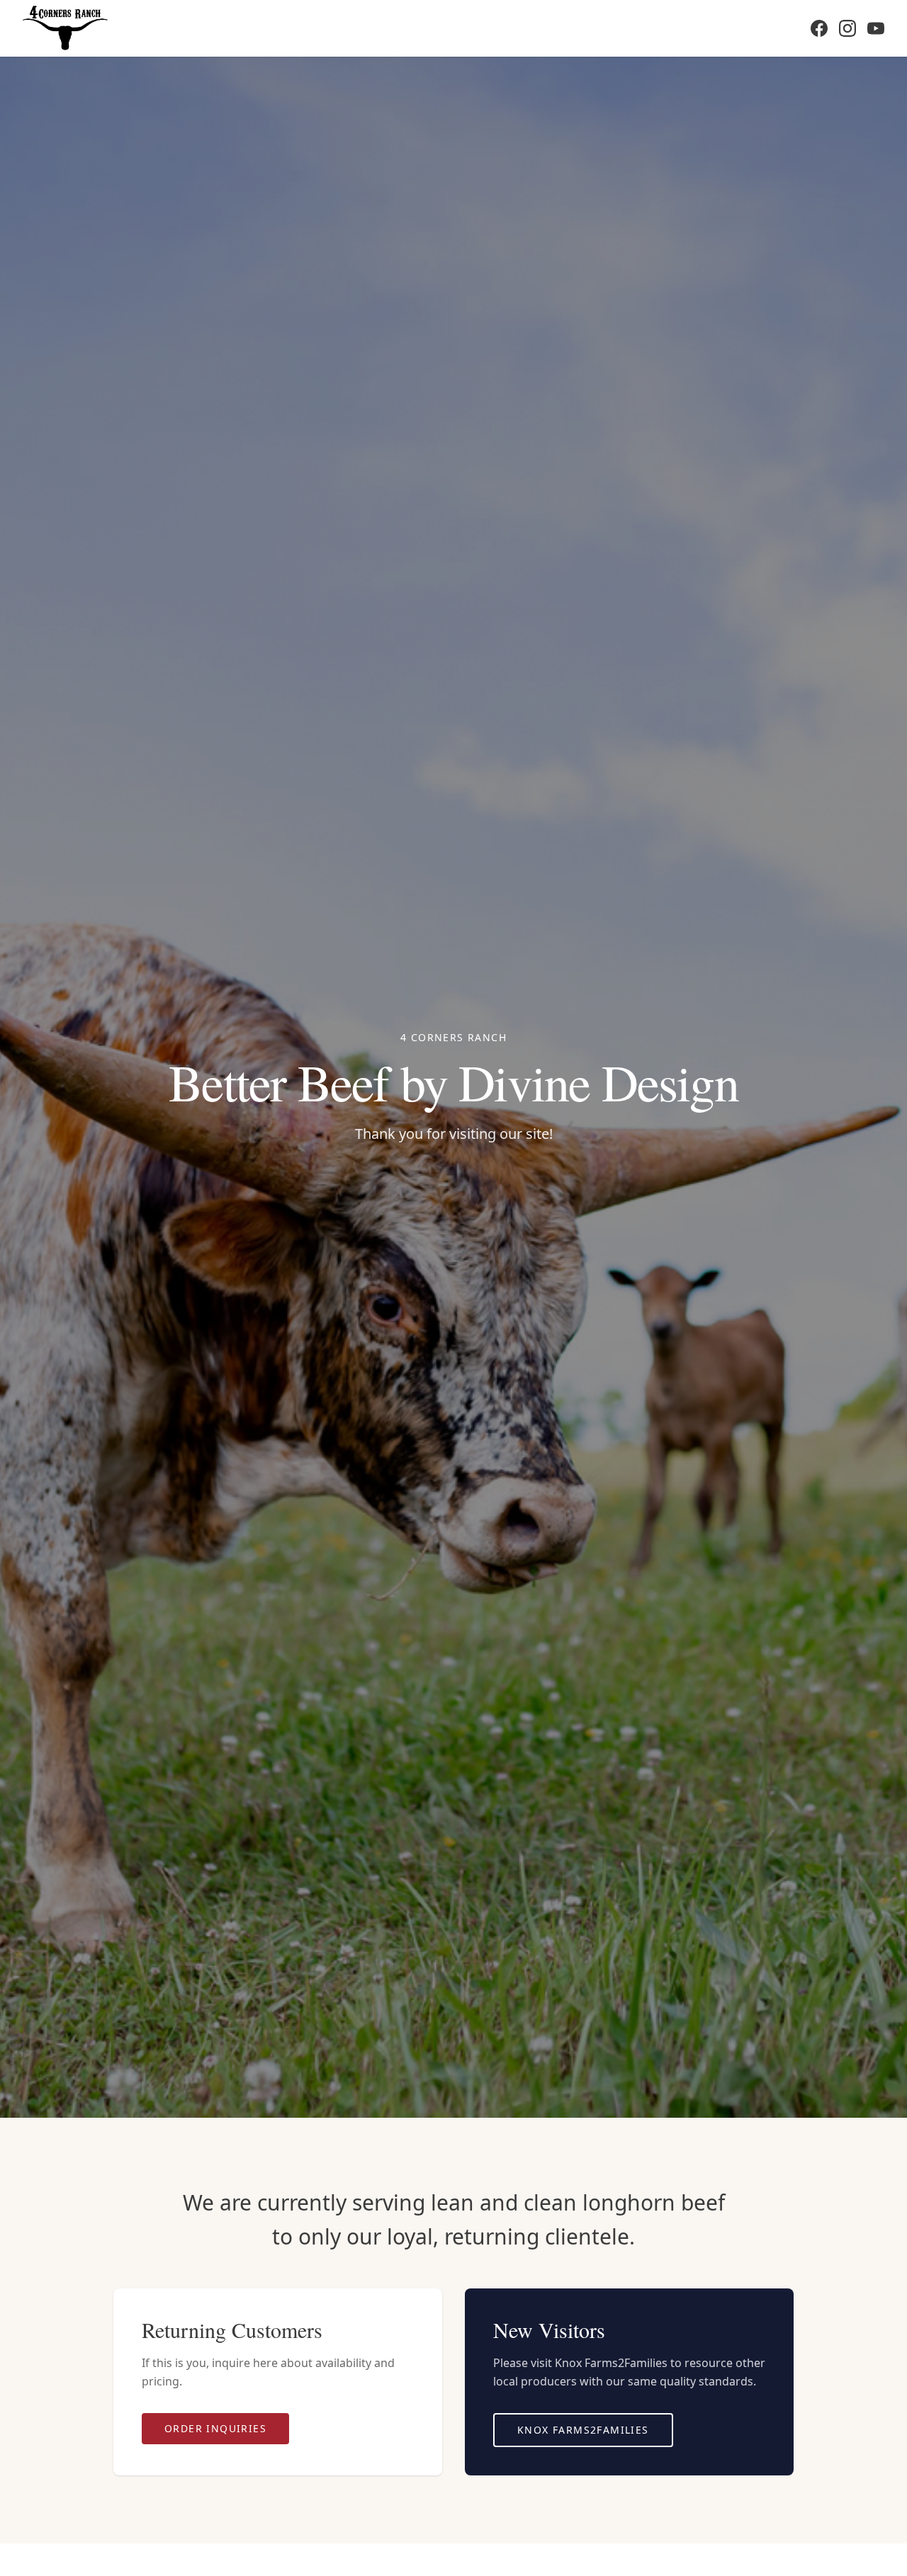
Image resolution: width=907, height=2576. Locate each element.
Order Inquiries (215, 2428)
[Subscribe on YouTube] (876, 28)
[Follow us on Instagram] (847, 28)
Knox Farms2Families (583, 2430)
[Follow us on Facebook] (819, 28)
